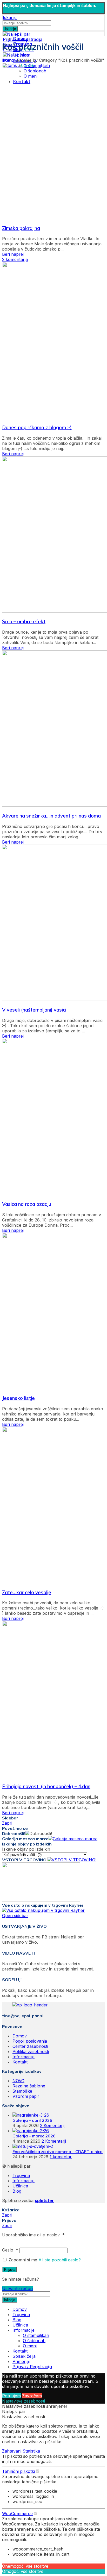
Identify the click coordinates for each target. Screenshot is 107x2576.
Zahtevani (12, 2451)
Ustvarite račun (17, 2288)
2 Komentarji (52, 2125)
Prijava (9, 2270)
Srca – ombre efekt (24, 621)
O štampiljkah (36, 2335)
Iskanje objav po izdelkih (26, 1849)
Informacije (24, 2057)
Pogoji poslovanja (30, 2041)
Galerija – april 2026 (32, 2120)
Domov (9, 60)
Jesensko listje (18, 1398)
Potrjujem (11, 2396)
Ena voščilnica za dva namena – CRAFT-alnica (58, 2151)
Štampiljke (22, 2091)
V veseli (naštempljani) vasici (34, 1010)
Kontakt (20, 2062)
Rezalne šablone (29, 2086)
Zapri (7, 1823)
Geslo (10, 2250)
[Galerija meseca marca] (73, 1839)
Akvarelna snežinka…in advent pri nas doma (51, 816)
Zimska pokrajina (21, 228)
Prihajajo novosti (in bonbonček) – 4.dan (46, 1786)
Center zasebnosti (30, 2046)
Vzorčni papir (26, 2096)
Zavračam (32, 2396)
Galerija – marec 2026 (34, 2136)
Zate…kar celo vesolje (27, 1592)
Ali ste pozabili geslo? (60, 2260)
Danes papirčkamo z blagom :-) (37, 427)
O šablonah (34, 2341)
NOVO (18, 2081)
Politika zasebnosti (31, 2051)
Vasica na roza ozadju (27, 1204)
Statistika (31, 2451)
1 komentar (61, 2157)
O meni (30, 2346)
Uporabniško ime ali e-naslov (33, 2235)
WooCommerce (17, 2513)
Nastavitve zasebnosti (24, 2401)
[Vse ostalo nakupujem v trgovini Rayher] (43, 1910)
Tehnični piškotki (18, 2471)
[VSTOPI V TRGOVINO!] (72, 1860)
